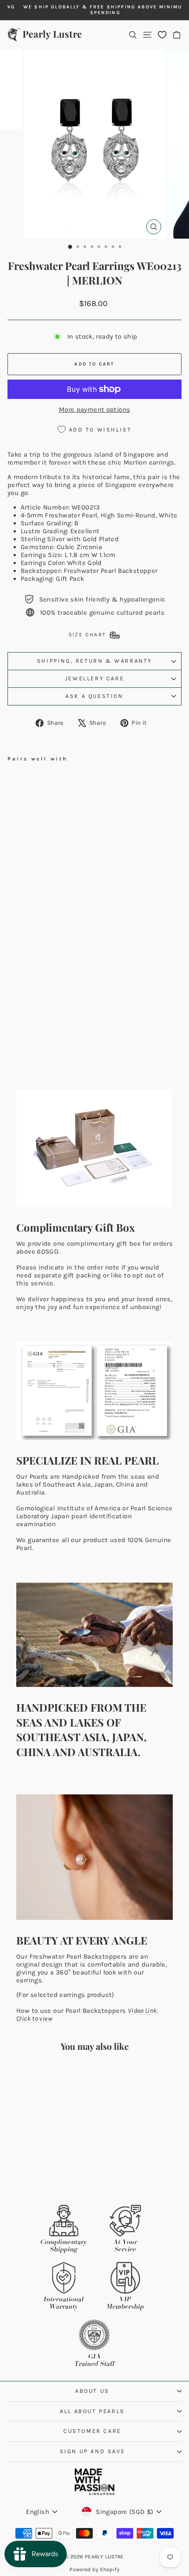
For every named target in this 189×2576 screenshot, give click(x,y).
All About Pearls (92, 2411)
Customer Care (92, 2431)
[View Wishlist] (162, 35)
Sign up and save (93, 2451)
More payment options (95, 410)
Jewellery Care (94, 678)
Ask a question (94, 696)
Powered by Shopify (94, 2569)
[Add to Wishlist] (85, 780)
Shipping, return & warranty (94, 661)
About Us (92, 2391)
